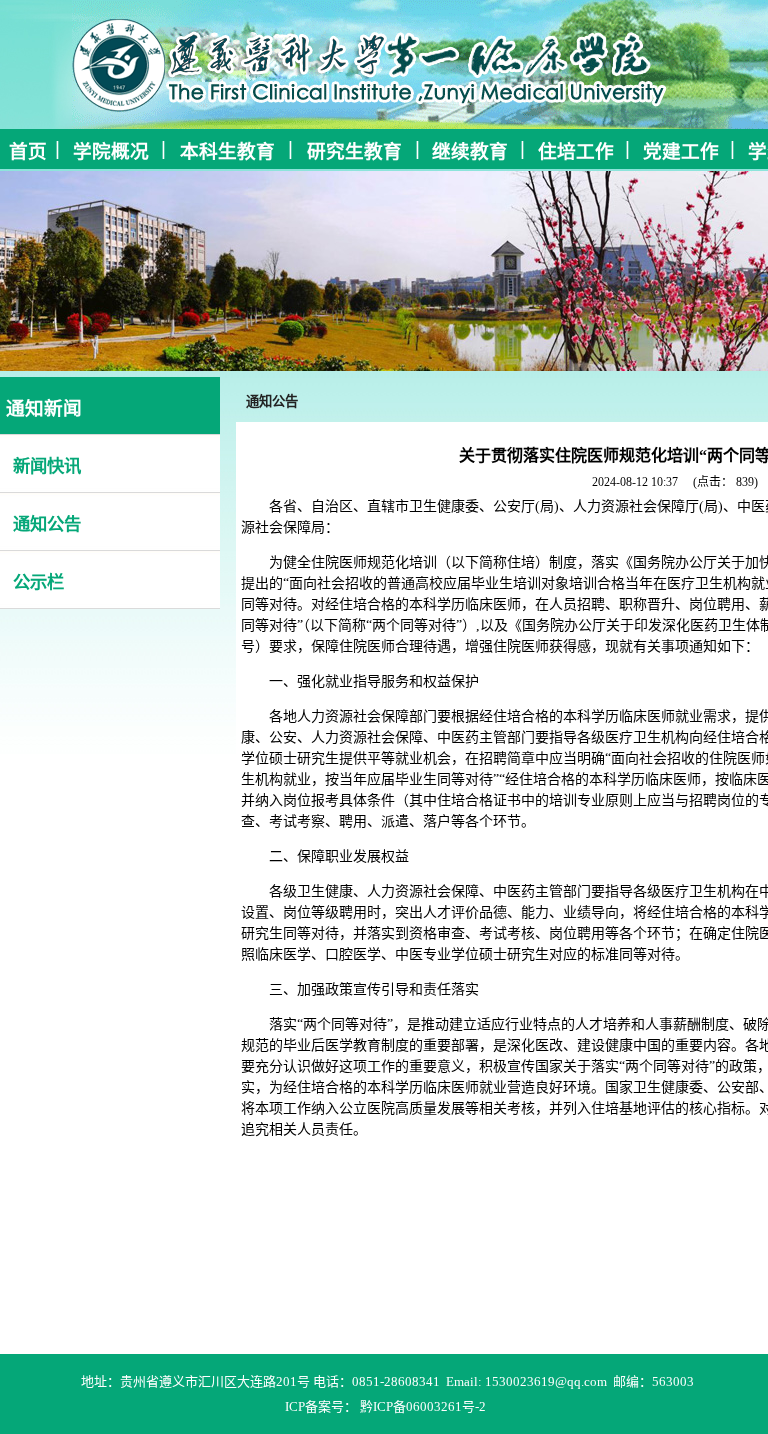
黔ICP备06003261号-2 (423, 1406)
